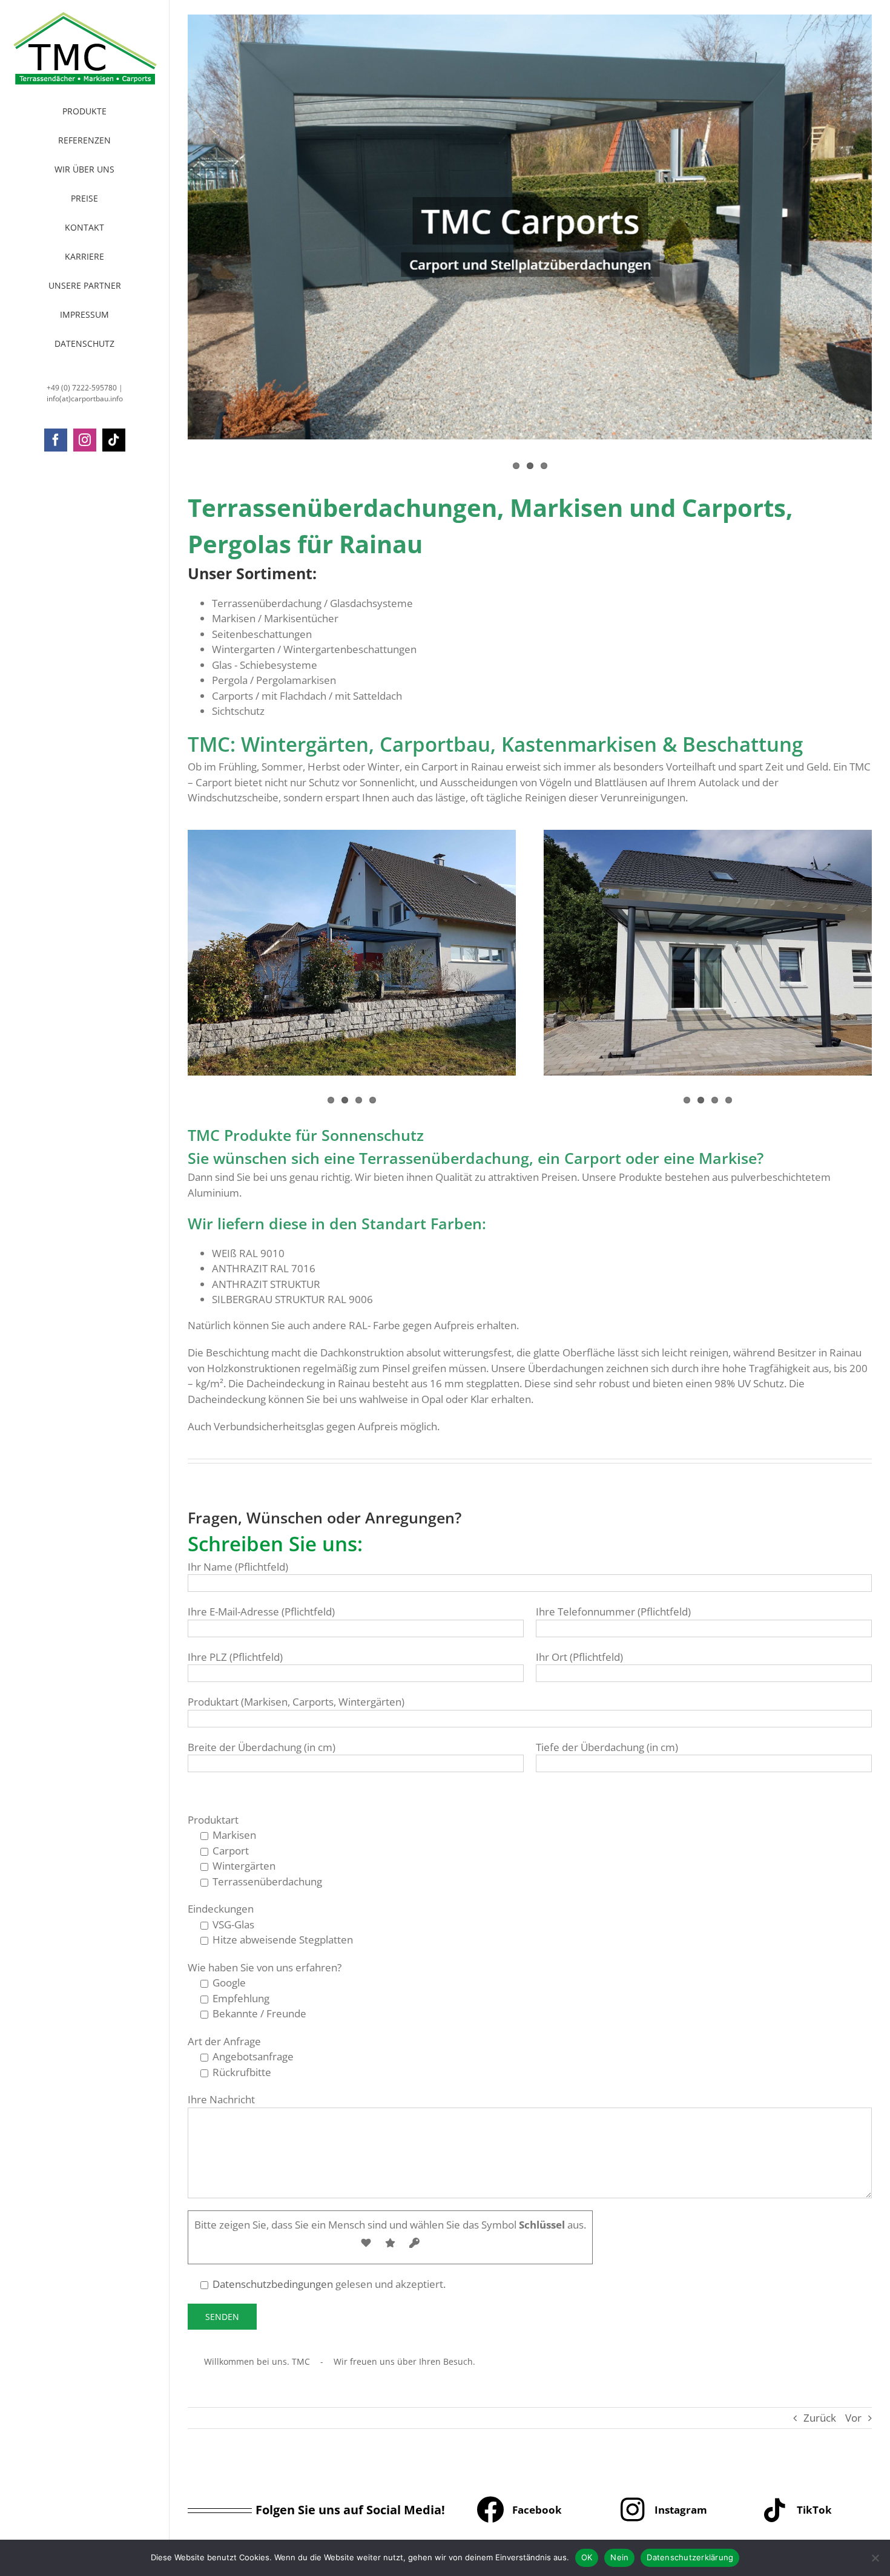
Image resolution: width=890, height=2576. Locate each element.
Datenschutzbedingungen (273, 2284)
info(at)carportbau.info (85, 399)
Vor (853, 2418)
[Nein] (875, 2558)
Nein (619, 2557)
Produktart (213, 1820)
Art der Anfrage (224, 2041)
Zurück (820, 2418)
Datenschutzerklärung (690, 2557)
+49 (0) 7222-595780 (82, 388)
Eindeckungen (221, 1909)
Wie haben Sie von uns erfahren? (265, 1967)
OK (587, 2557)
